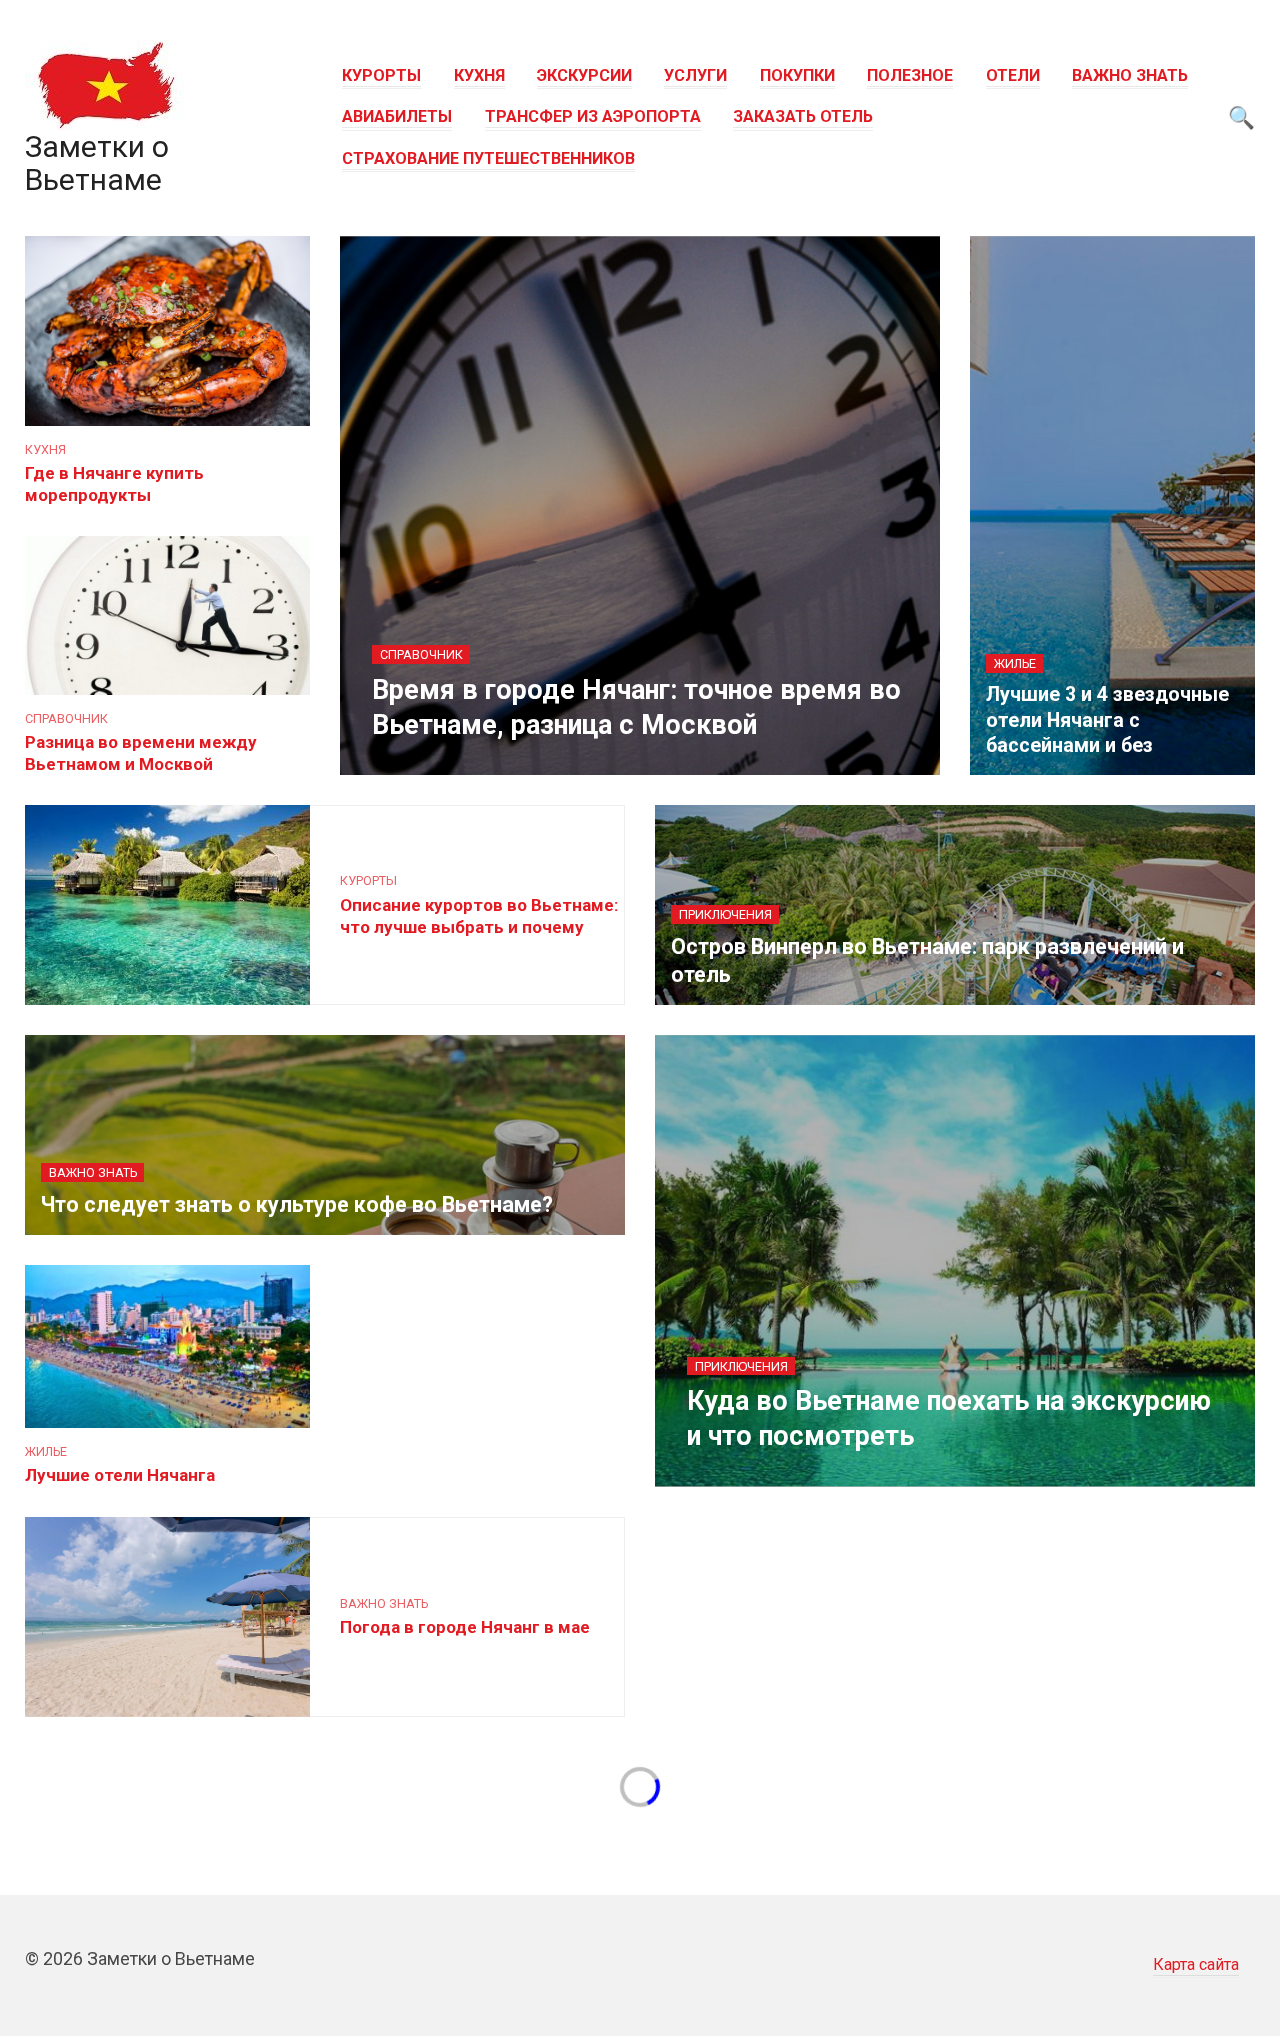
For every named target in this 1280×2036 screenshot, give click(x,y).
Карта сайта (1196, 1964)
